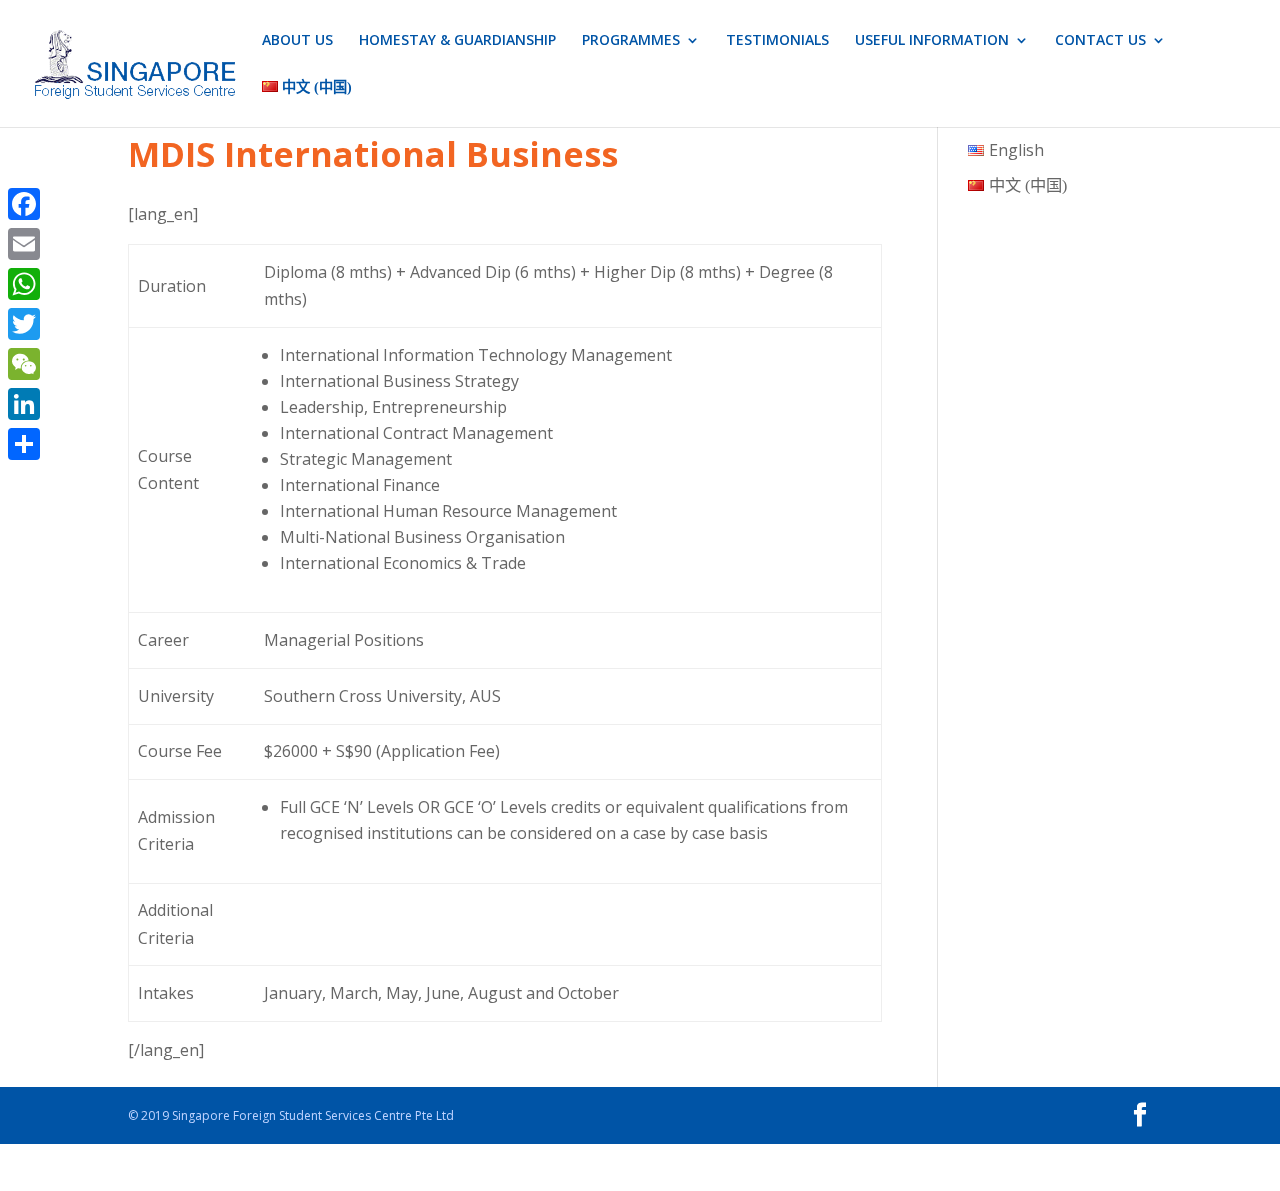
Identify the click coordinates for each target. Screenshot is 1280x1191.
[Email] (24, 244)
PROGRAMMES (631, 41)
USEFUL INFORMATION (932, 41)
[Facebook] (24, 204)
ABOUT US (297, 41)
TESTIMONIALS (777, 41)
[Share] (24, 444)
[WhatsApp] (24, 284)
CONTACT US (1100, 41)
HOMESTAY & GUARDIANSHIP (457, 41)
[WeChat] (24, 364)
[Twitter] (24, 324)
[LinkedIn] (24, 404)
